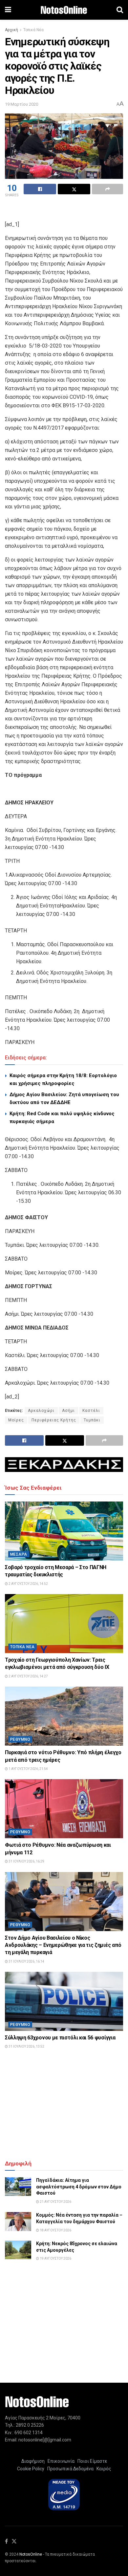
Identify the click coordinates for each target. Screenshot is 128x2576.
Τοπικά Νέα (33, 30)
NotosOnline (31, 2554)
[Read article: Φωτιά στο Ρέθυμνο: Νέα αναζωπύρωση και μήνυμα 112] (64, 1809)
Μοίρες (16, 1420)
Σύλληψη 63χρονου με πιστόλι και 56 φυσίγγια (60, 2038)
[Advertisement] (64, 210)
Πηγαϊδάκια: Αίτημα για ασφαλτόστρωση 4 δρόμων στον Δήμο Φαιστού (79, 2187)
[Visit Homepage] (64, 10)
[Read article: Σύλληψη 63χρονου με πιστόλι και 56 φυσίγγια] (64, 2001)
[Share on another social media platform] (107, 189)
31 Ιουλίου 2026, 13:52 (26, 2046)
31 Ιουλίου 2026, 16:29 (26, 1861)
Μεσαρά (19, 1554)
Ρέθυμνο (20, 1739)
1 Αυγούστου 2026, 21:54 (28, 1769)
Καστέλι (91, 1411)
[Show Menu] (8, 10)
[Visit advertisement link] (64, 1465)
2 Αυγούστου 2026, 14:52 (28, 1584)
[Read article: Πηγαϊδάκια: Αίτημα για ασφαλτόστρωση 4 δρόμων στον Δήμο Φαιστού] (18, 2187)
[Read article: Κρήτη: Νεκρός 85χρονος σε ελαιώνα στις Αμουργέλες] (18, 2250)
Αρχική (11, 30)
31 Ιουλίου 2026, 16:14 (26, 1961)
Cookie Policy (31, 2469)
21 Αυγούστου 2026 (55, 2202)
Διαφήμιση (33, 2461)
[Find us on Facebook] (6, 2542)
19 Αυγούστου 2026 (55, 2258)
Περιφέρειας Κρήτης (54, 1420)
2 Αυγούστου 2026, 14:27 (28, 1676)
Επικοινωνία (61, 2461)
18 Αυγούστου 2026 (55, 2230)
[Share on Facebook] (40, 189)
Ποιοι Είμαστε (91, 2461)
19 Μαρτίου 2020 (21, 104)
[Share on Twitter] (74, 189)
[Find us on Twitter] (14, 2542)
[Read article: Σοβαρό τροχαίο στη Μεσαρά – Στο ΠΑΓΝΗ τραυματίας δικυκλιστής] (64, 1531)
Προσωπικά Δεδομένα (69, 2469)
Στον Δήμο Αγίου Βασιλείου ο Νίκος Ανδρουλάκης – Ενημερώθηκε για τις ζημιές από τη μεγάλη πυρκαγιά (63, 1945)
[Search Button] (120, 10)
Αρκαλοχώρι (41, 1411)
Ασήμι (68, 1411)
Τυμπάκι (92, 1420)
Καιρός (103, 2469)
